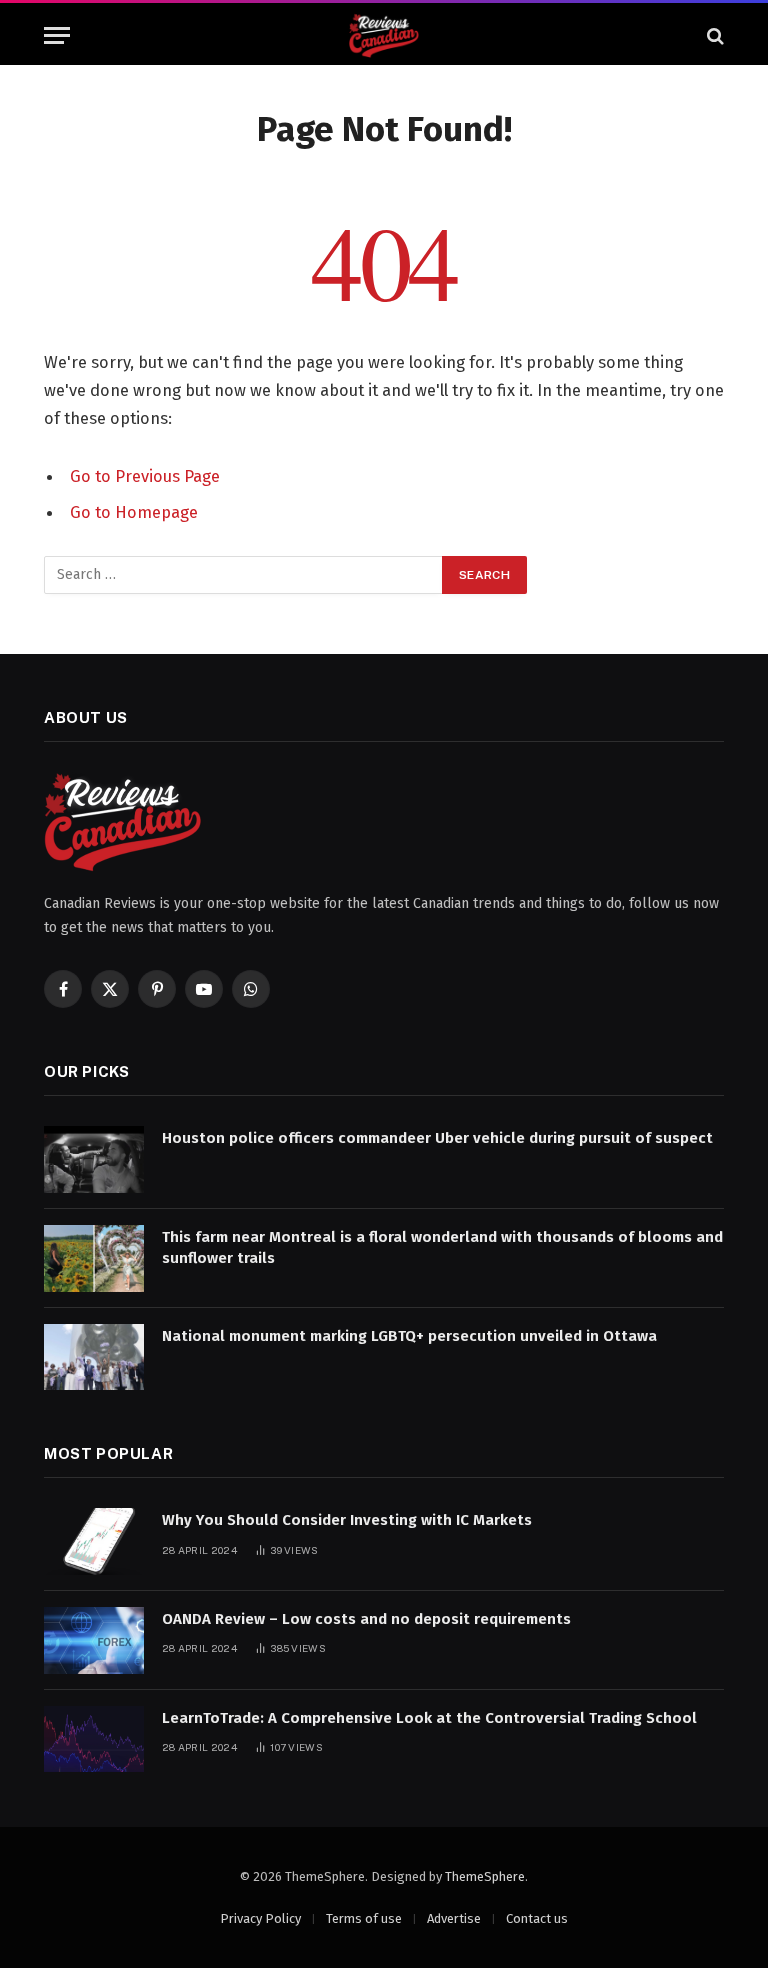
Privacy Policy (260, 1918)
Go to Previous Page (145, 476)
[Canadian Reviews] (384, 35)
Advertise (454, 1918)
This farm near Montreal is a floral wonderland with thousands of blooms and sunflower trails (442, 1247)
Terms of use (364, 1918)
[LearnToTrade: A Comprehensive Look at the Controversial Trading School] (94, 1739)
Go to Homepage (134, 512)
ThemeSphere (485, 1876)
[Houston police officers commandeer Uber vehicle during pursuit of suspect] (94, 1159)
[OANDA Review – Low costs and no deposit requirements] (94, 1640)
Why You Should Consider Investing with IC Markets (347, 1520)
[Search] (713, 35)
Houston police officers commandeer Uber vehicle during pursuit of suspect (437, 1138)
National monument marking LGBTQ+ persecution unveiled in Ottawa (409, 1336)
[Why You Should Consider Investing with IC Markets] (94, 1541)
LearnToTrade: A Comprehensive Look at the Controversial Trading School (429, 1718)
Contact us (537, 1918)
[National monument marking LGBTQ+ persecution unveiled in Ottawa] (94, 1357)
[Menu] (57, 35)
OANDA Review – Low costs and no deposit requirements (366, 1619)
